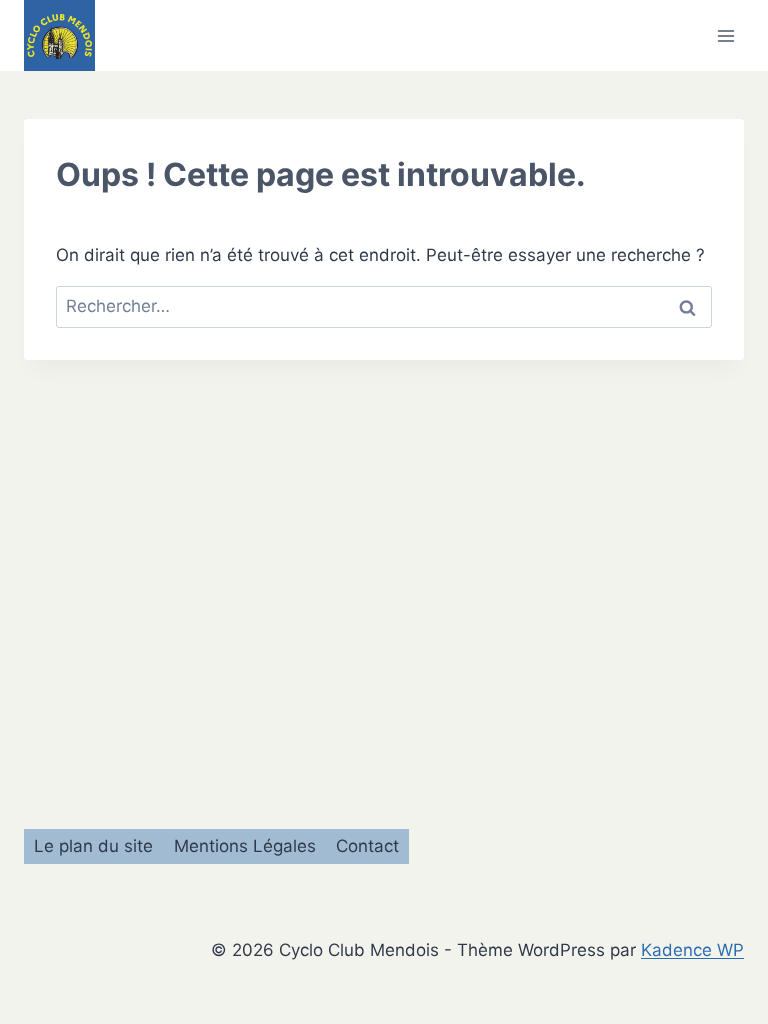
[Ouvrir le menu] (725, 35)
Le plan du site (93, 846)
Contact (367, 846)
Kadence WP (692, 950)
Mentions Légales (245, 846)
